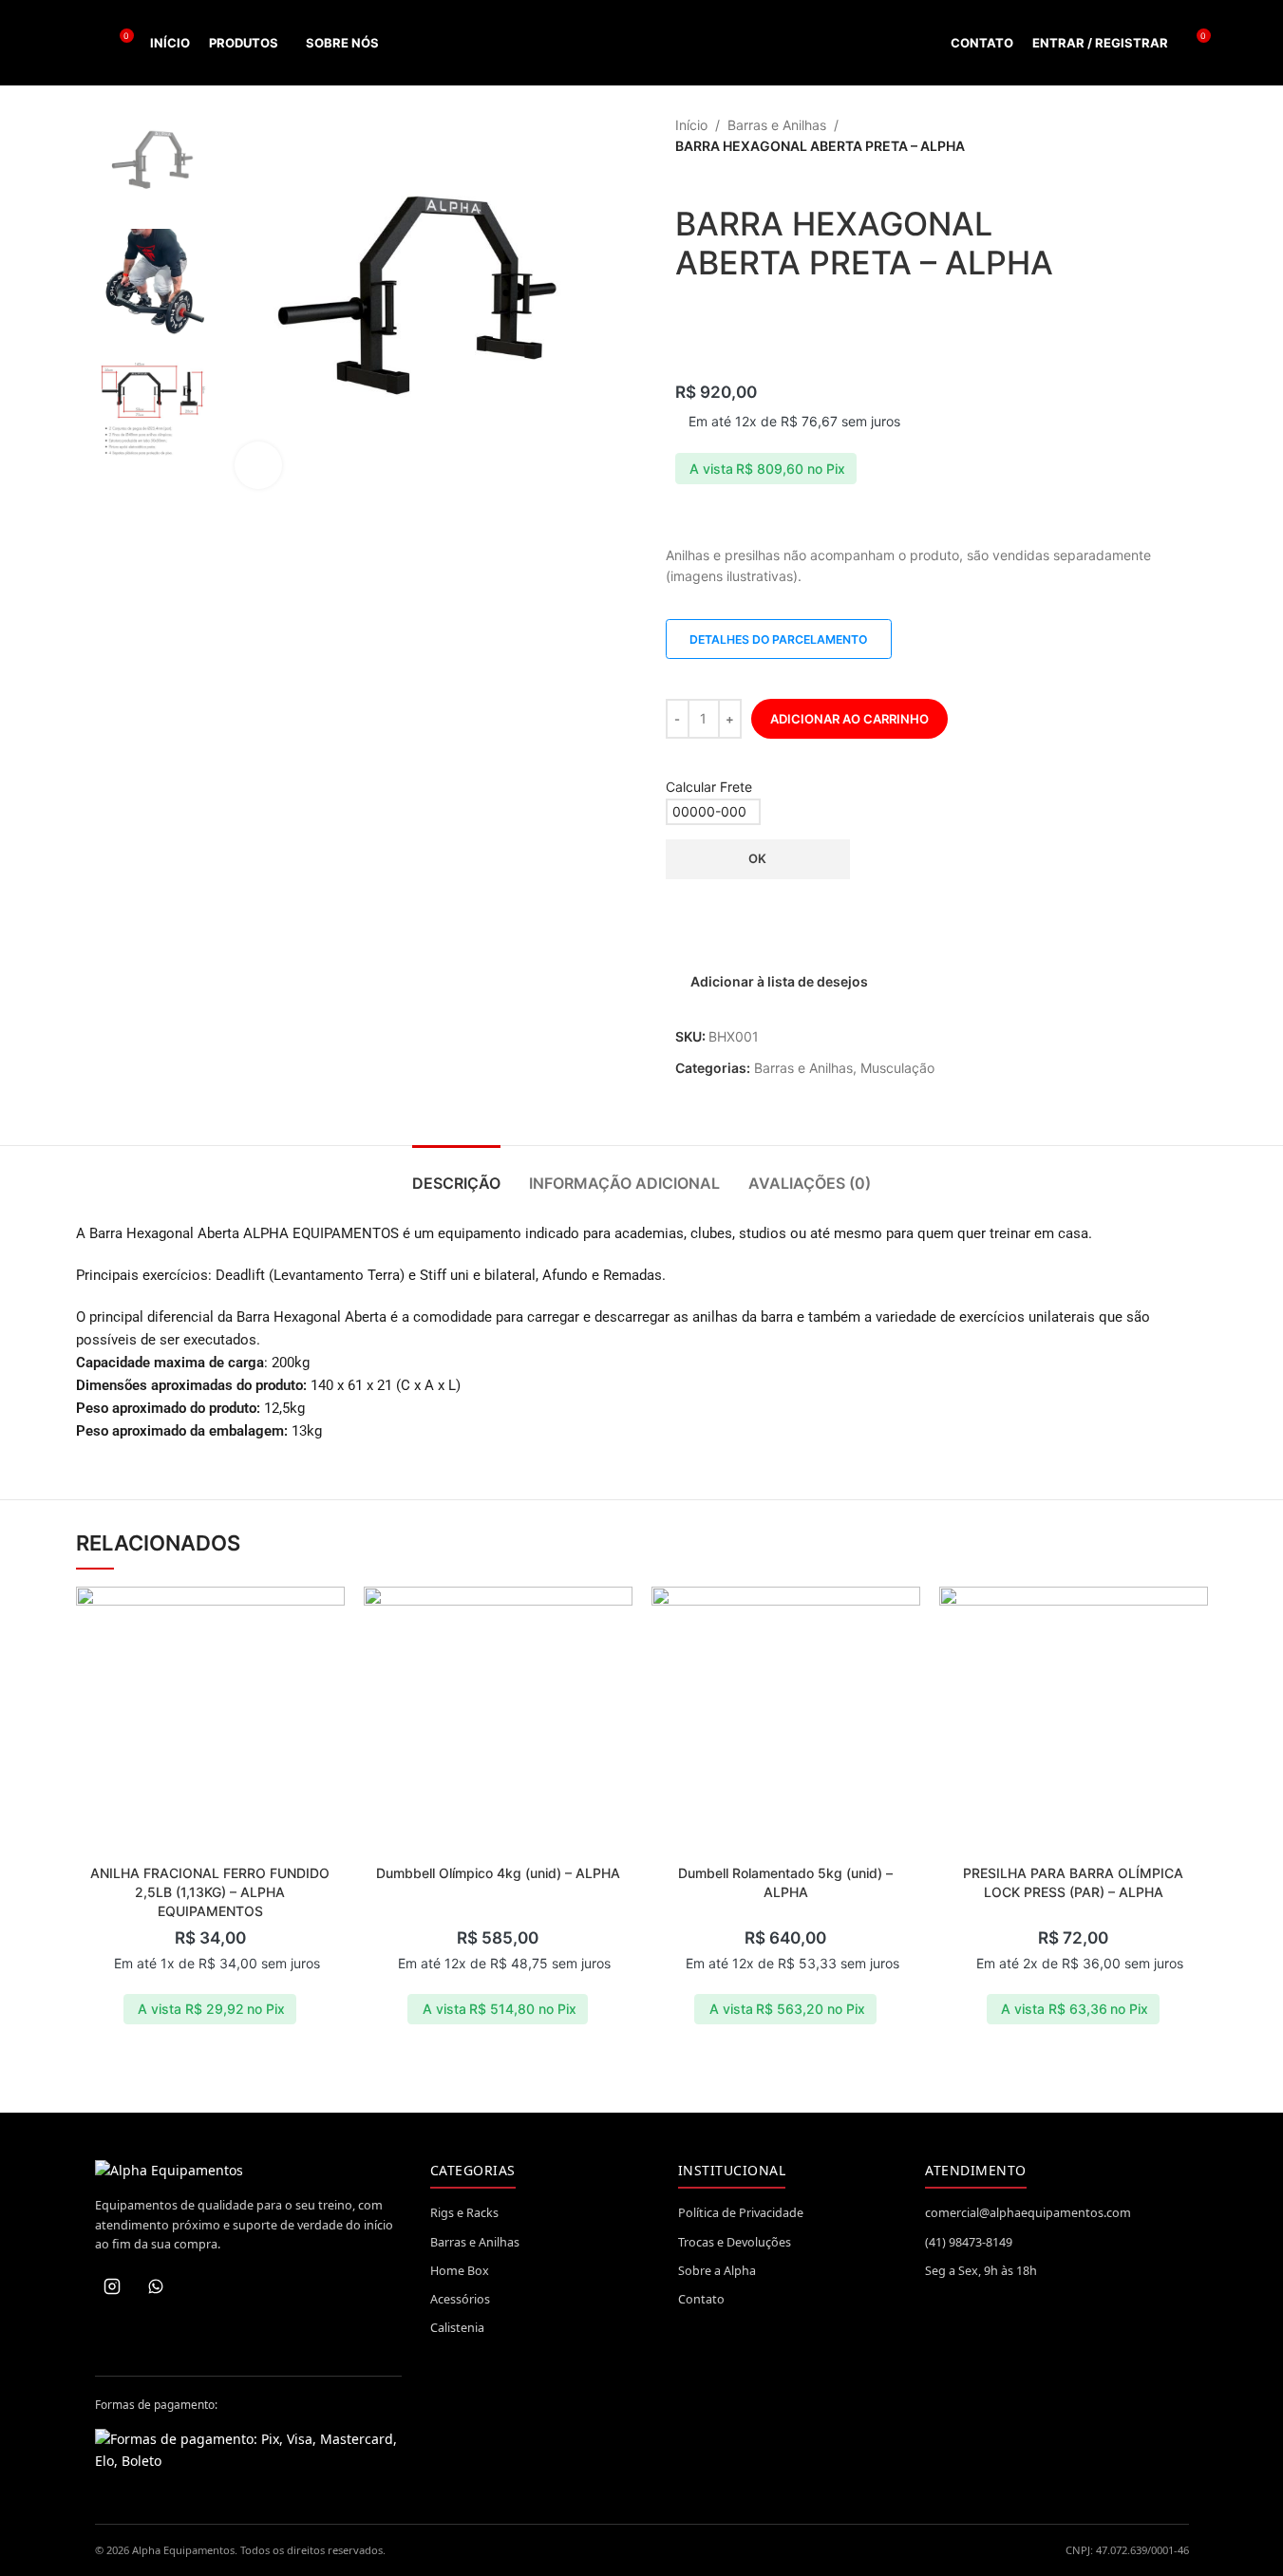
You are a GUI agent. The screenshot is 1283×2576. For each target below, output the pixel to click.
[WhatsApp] (156, 2286)
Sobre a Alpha (717, 2271)
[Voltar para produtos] (1149, 137)
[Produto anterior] (1126, 137)
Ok (757, 858)
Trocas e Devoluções (735, 2242)
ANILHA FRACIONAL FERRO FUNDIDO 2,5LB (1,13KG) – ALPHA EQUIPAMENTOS (210, 1891)
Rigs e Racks (464, 2213)
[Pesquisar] (84, 43)
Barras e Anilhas (777, 125)
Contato (701, 2299)
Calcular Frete (709, 787)
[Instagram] (112, 2286)
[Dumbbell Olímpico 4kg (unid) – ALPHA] (498, 1721)
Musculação (897, 1068)
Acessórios (460, 2299)
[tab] (456, 1174)
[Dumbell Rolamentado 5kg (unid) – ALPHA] (786, 1721)
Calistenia (457, 2328)
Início (691, 125)
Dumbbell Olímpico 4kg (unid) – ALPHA (498, 1873)
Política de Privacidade (741, 2213)
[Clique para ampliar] (258, 465)
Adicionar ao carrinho (849, 719)
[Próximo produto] (1172, 137)
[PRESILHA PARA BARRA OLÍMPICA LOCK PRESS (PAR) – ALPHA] (1074, 1721)
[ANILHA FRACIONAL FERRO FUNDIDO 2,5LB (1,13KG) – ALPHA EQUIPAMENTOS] (210, 1721)
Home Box (460, 2271)
